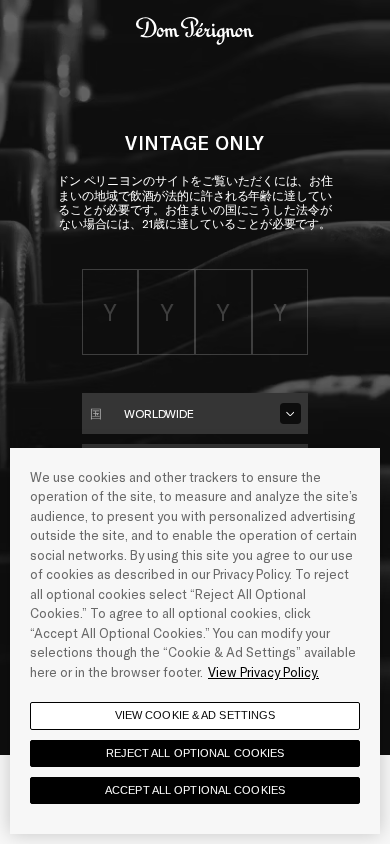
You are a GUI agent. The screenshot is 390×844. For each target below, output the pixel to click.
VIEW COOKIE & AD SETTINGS (195, 715)
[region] (195, 641)
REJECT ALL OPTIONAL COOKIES (195, 753)
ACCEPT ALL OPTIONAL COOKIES (195, 790)
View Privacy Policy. (263, 672)
